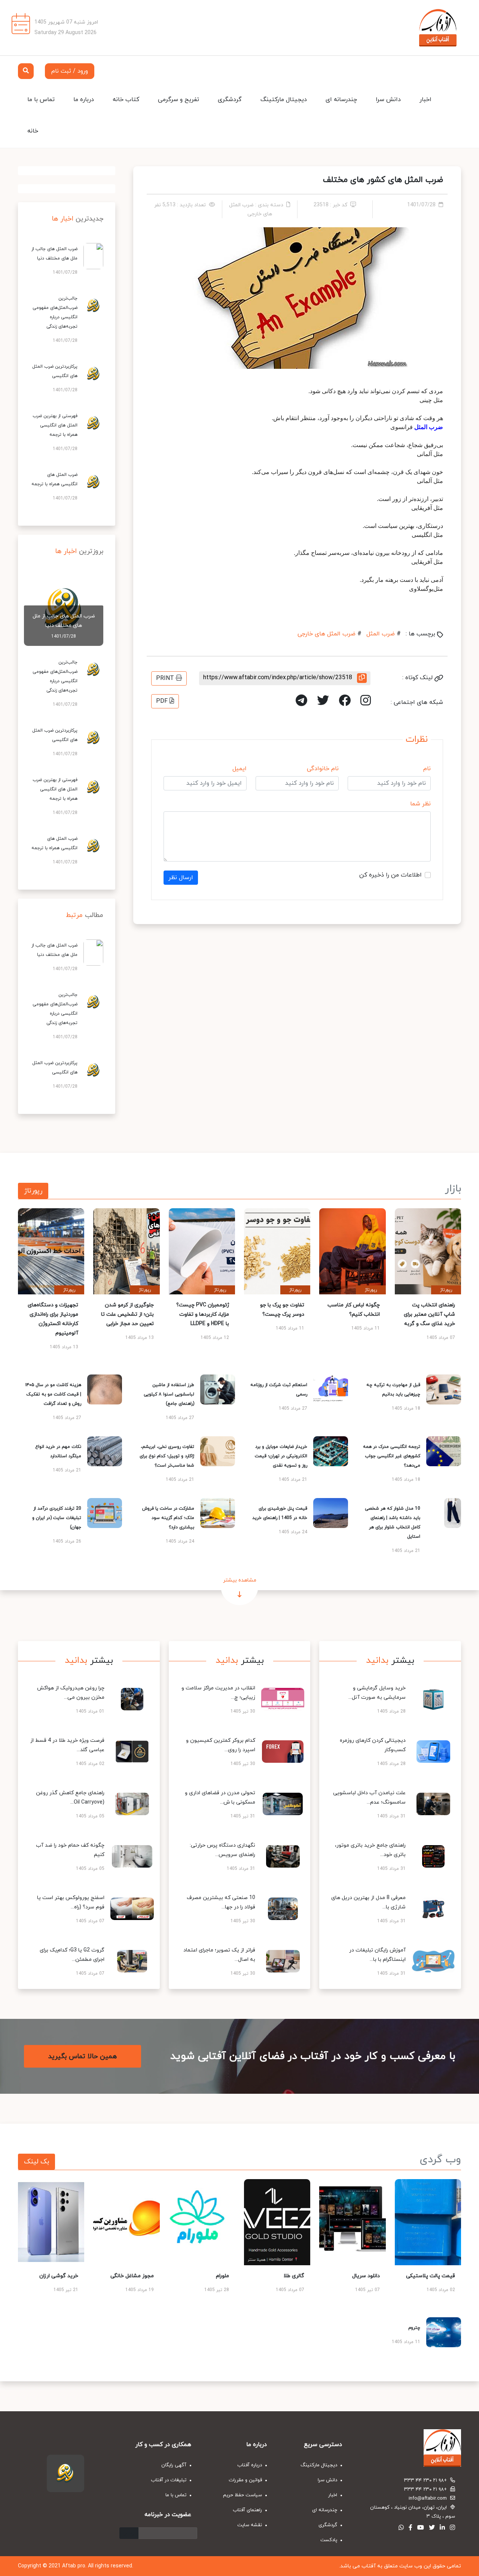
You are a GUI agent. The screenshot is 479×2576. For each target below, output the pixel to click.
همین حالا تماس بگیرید (83, 2056)
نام (427, 769)
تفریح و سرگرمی (179, 100)
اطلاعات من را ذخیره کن (390, 875)
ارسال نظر (181, 878)
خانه (33, 131)
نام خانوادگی (323, 769)
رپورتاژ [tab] (33, 1191)
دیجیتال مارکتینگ (284, 100)
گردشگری (230, 100)
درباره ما (84, 100)
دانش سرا (388, 100)
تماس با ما (41, 100)
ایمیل (239, 769)
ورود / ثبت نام (70, 71)
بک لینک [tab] (36, 2162)
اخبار (425, 100)
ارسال (129, 2533)
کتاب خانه (126, 100)
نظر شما (420, 804)
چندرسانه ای (341, 100)
